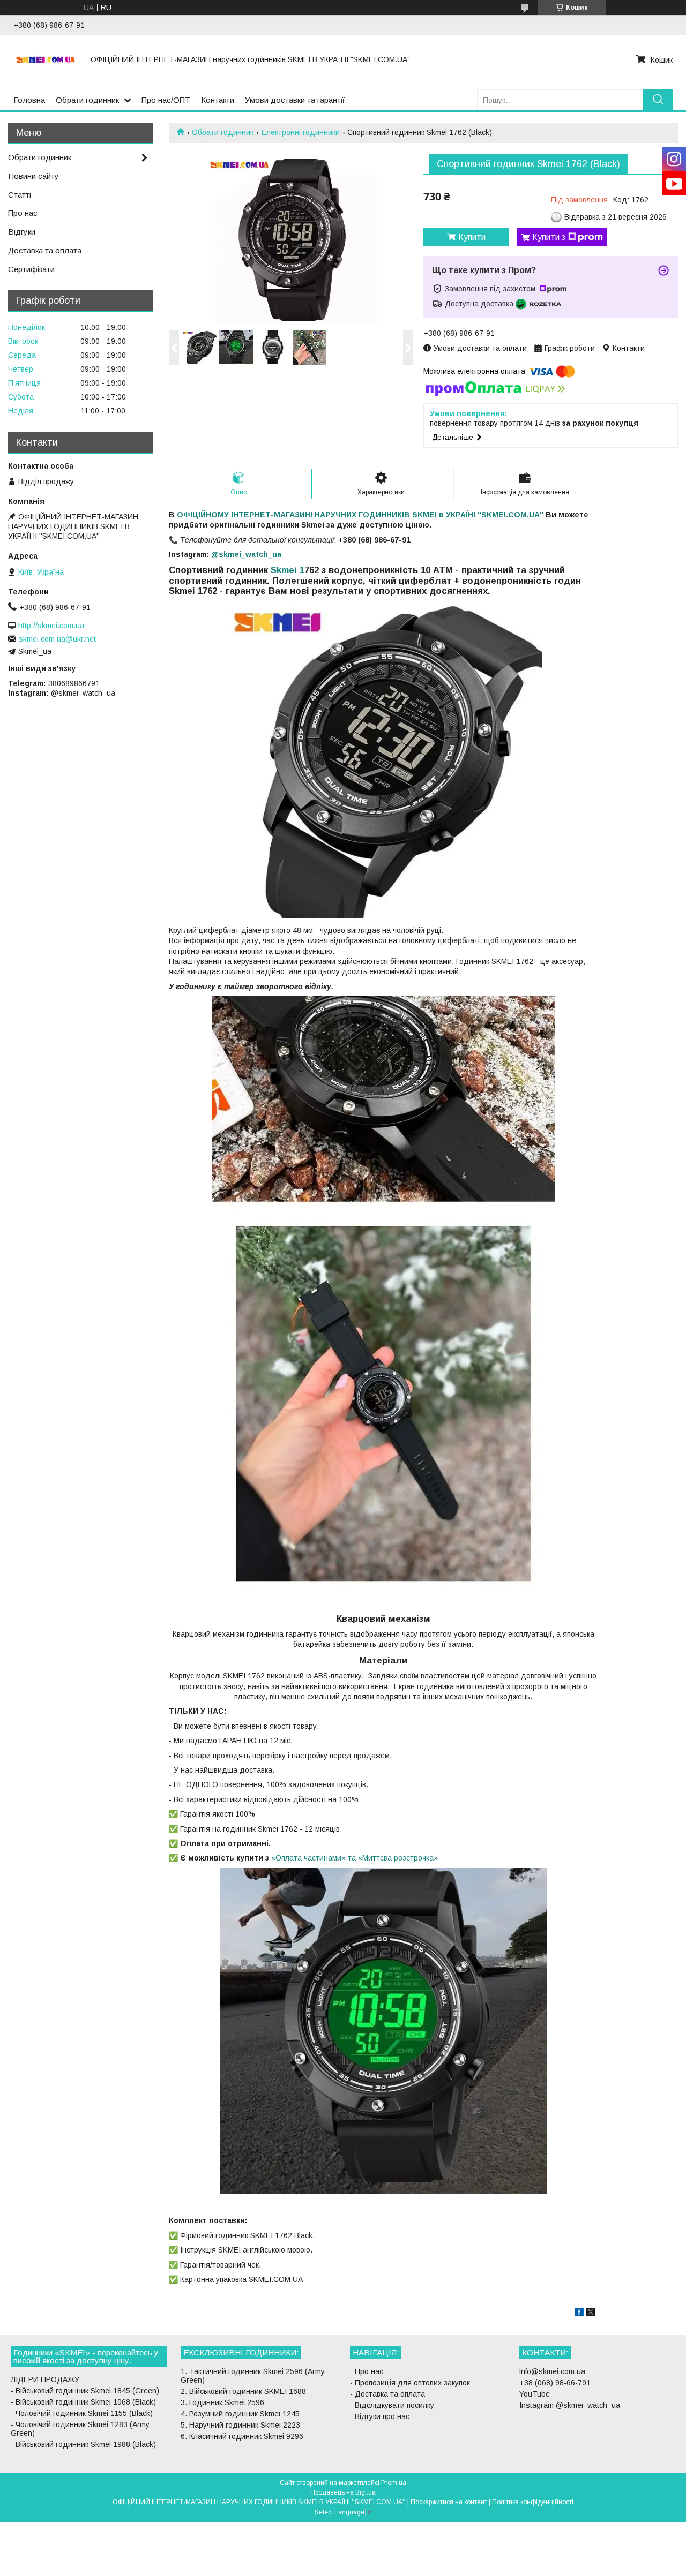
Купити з (549, 237)
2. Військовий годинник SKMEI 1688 (243, 2391)
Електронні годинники (301, 132)
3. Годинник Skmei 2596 (222, 2402)
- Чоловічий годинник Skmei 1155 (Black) (82, 2413)
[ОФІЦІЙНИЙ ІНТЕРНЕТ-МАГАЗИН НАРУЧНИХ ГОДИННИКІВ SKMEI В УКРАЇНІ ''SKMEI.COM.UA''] (46, 59)
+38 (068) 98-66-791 (555, 2383)
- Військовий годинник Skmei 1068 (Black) (83, 2402)
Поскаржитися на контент (449, 2502)
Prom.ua (394, 2483)
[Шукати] (658, 100)
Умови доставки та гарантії (295, 100)
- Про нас (367, 2371)
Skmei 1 (286, 570)
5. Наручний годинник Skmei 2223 (240, 2425)
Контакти (218, 100)
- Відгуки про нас (380, 2416)
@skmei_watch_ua (246, 554)
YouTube (535, 2394)
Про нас (23, 213)
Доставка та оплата (45, 250)
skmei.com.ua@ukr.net (57, 639)
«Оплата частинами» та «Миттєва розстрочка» (355, 1858)
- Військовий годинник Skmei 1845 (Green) (85, 2391)
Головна (29, 100)
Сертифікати (31, 269)
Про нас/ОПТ (166, 100)
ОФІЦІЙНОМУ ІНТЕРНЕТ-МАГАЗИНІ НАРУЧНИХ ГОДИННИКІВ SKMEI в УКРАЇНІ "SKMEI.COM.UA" (360, 515)
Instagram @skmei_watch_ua (570, 2405)
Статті (20, 195)
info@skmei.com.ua (552, 2371)
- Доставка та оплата (387, 2394)
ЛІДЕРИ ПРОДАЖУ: (46, 2379)
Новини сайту (33, 176)
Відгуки (22, 232)
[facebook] (579, 2314)
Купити (472, 237)
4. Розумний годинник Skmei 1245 (240, 2414)
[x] (591, 2314)
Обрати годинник (87, 100)
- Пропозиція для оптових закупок (410, 2383)
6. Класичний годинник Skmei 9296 (242, 2436)
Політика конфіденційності (533, 2502)
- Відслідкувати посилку (392, 2405)
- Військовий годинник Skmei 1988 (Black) (83, 2444)
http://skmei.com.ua (51, 626)
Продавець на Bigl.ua (343, 2492)
